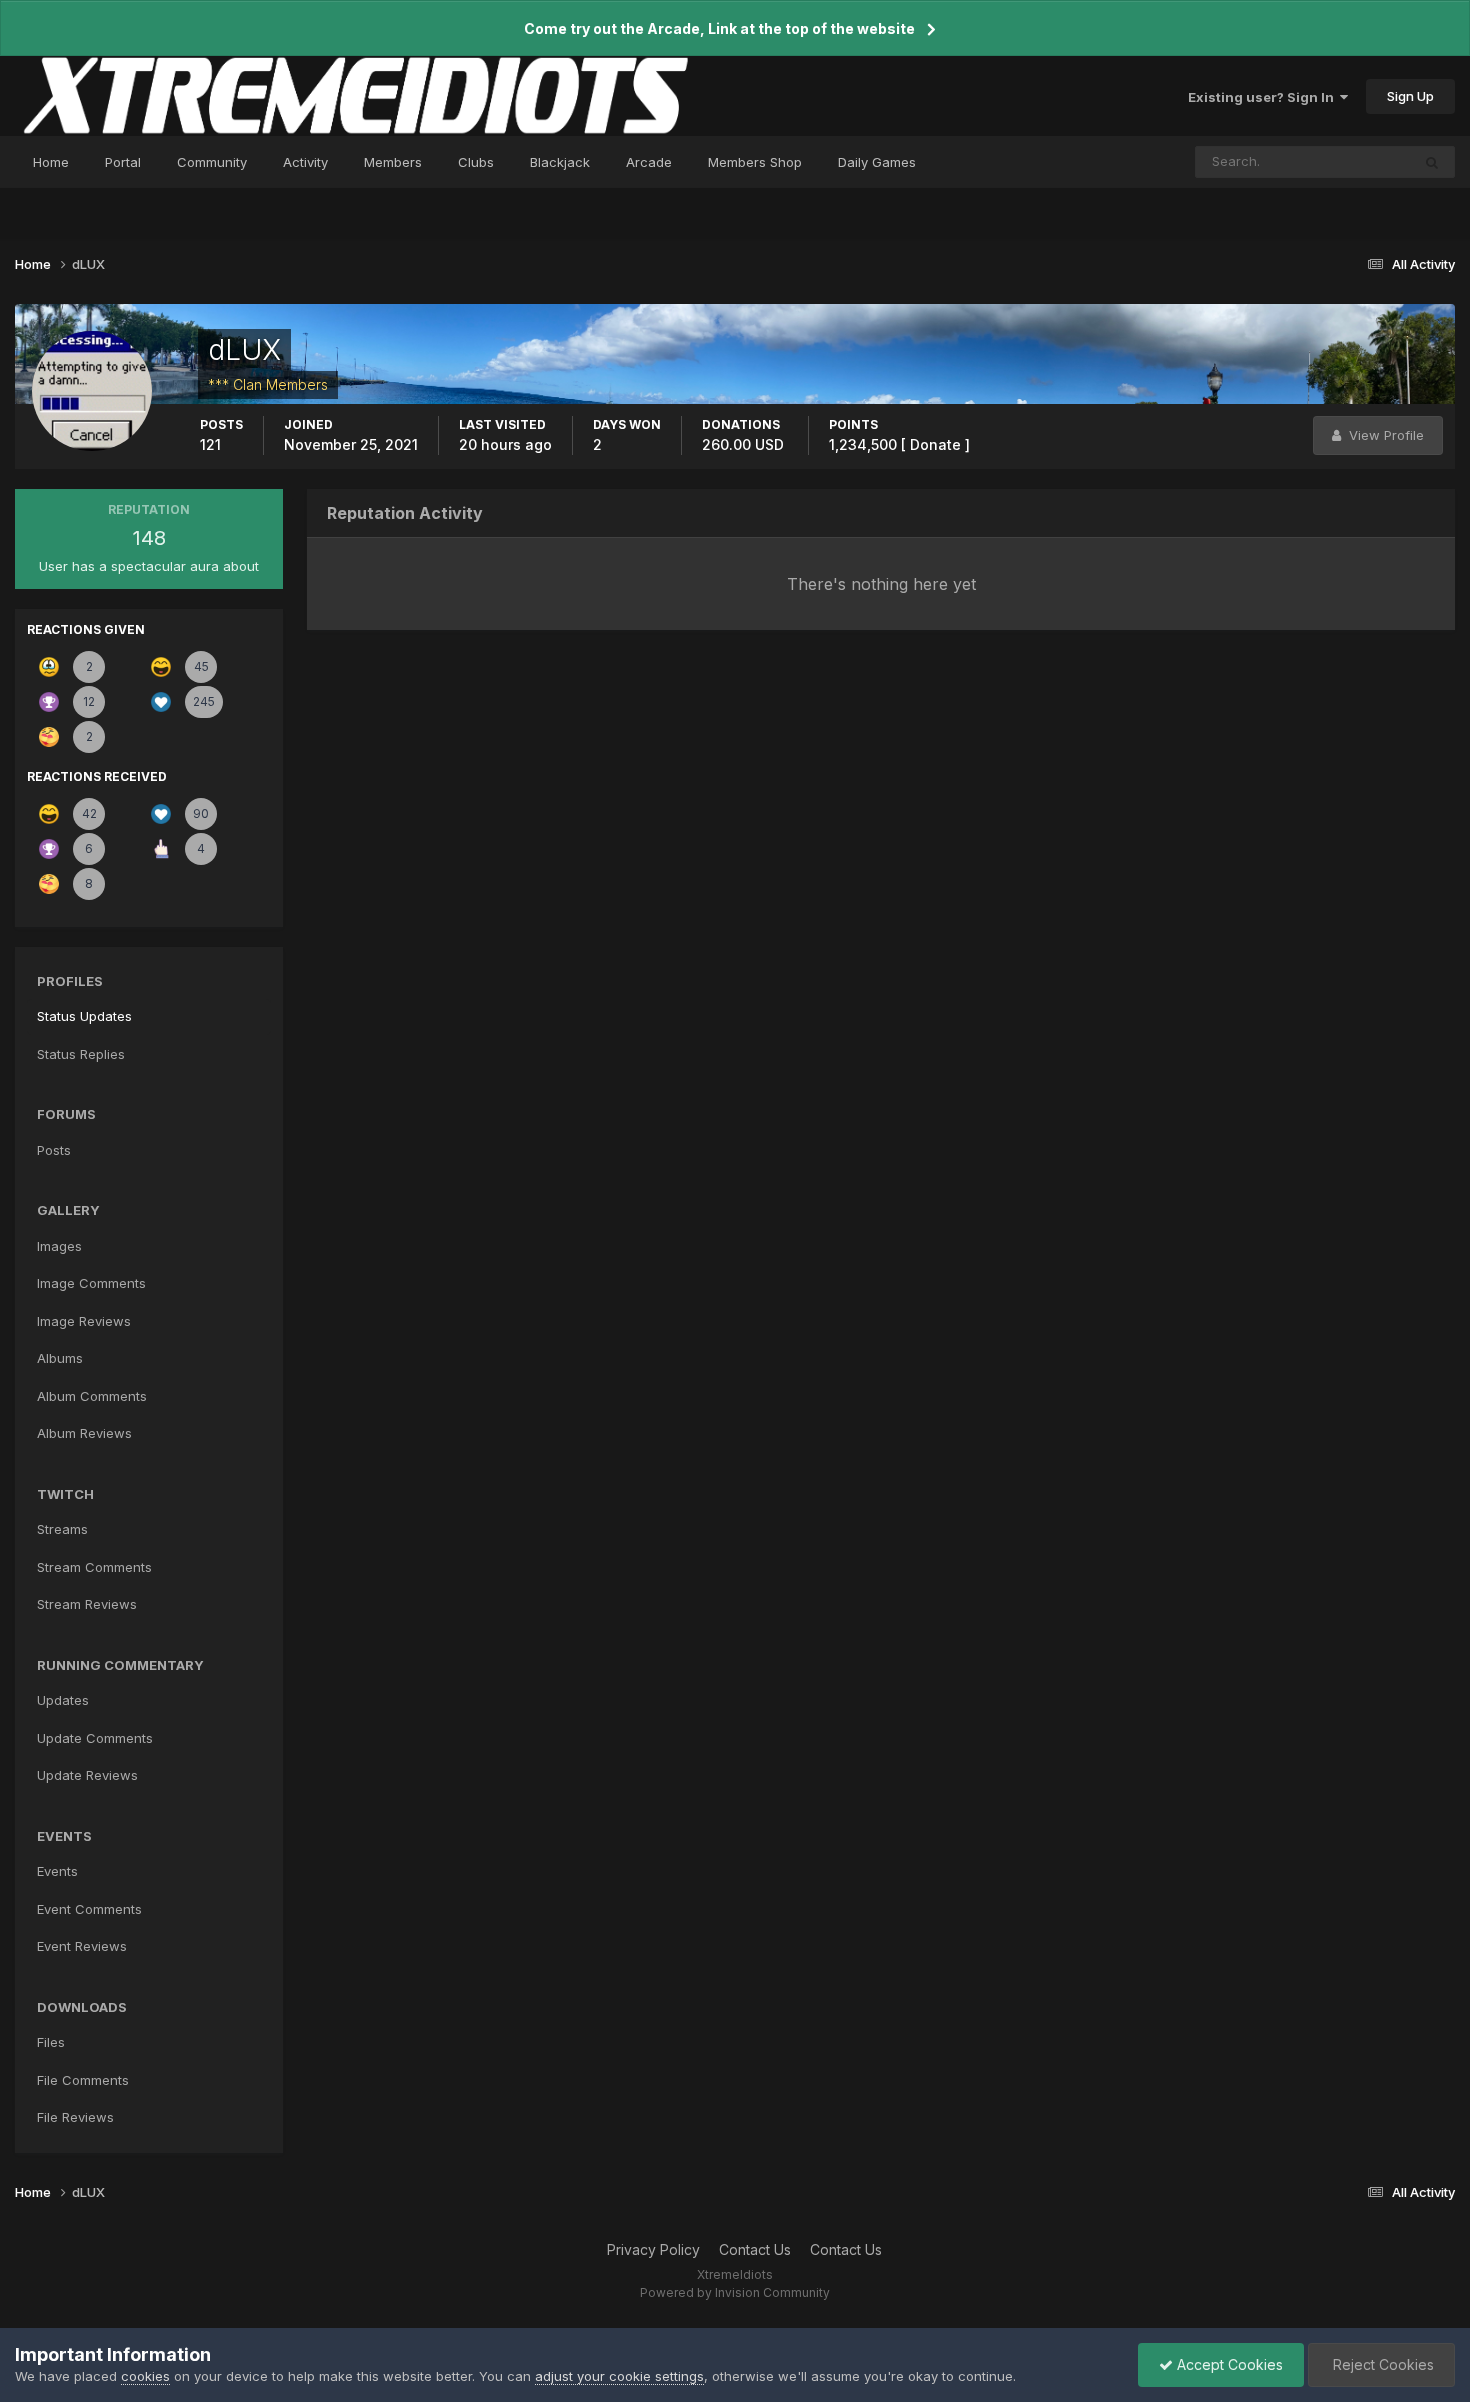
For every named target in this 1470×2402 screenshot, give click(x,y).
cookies (145, 2376)
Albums (60, 1358)
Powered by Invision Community (735, 2292)
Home (51, 162)
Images (59, 1246)
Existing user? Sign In (1264, 97)
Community (212, 162)
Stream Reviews (87, 1604)
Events (57, 1871)
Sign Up (1410, 96)
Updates (63, 1700)
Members (393, 162)
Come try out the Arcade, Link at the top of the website (719, 28)
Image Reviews (84, 1321)
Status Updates (1337, 161)
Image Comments (91, 1283)
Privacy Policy (653, 2249)
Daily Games (877, 162)
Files (51, 2042)
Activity (305, 162)
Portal (123, 162)
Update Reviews (87, 1775)
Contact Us (755, 2249)
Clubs (476, 162)
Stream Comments (94, 1567)
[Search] (1432, 162)
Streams (62, 1529)
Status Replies (81, 1054)
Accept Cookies (1228, 2364)
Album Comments (92, 1396)
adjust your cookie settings (619, 2376)
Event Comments (89, 1909)
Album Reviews (84, 1433)
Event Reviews (82, 1946)
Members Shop (755, 162)
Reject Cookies (1381, 2364)
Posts (54, 1150)
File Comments (83, 2080)
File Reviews (75, 2117)
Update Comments (95, 1738)
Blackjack (560, 162)
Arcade (649, 162)
